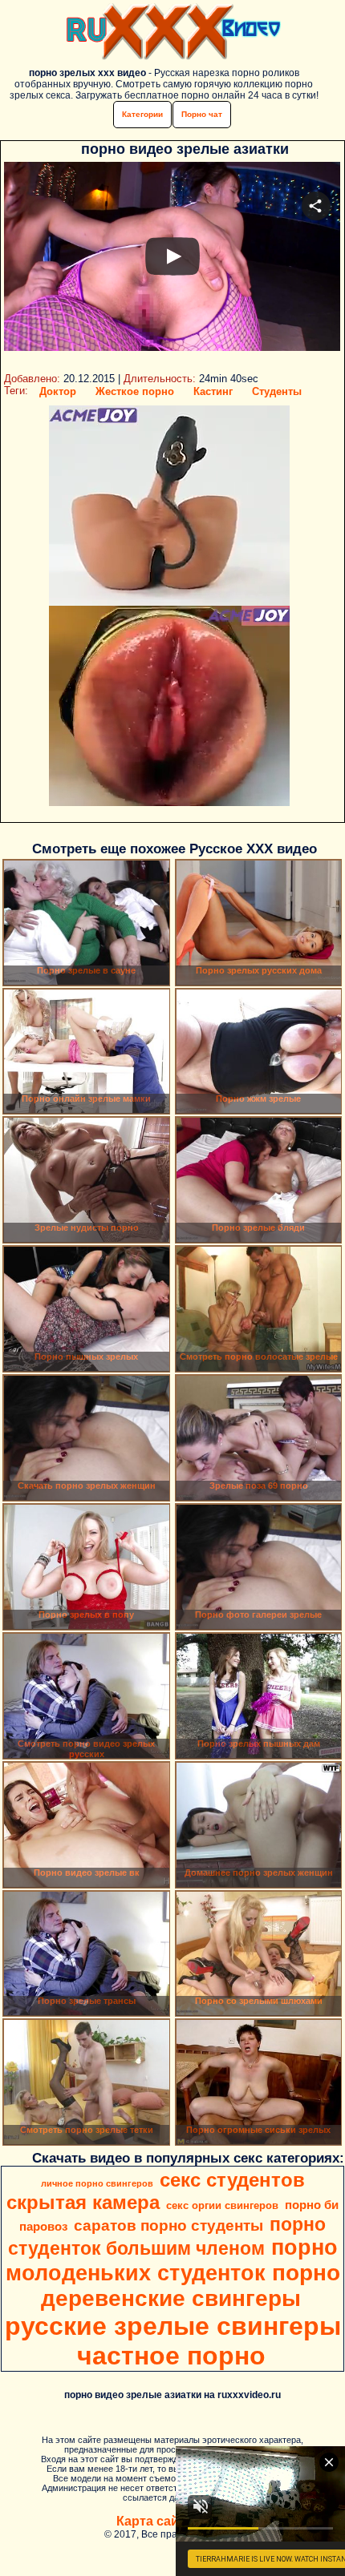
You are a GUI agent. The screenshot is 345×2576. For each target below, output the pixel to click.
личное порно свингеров (97, 2183)
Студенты (277, 391)
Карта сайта (154, 2521)
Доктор (58, 391)
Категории (142, 114)
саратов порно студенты (168, 2225)
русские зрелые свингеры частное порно (173, 2341)
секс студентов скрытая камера (156, 2191)
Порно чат (202, 114)
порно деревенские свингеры (191, 2286)
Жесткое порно (135, 391)
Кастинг (213, 391)
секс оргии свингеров (222, 2205)
